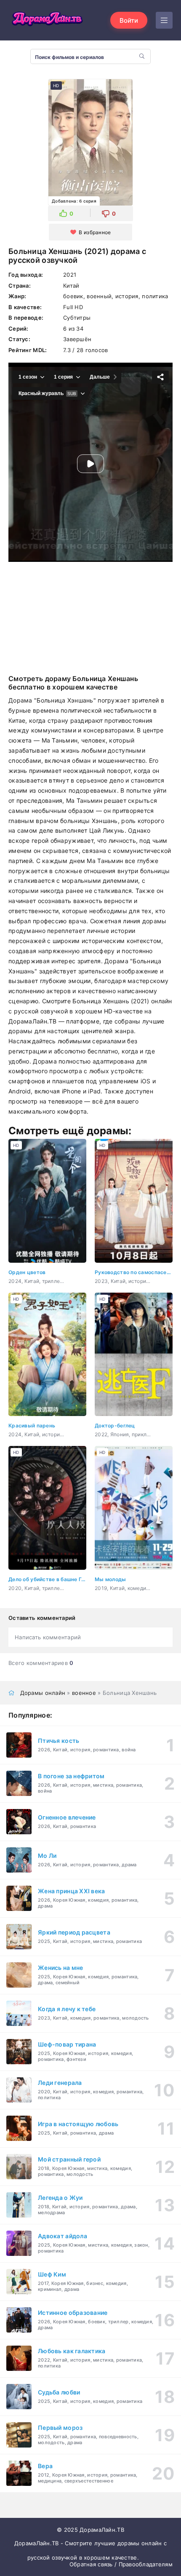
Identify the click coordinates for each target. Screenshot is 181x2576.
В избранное (95, 232)
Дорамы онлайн (43, 1693)
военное (84, 1693)
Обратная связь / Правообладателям (121, 2564)
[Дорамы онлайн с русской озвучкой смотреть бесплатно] (46, 20)
